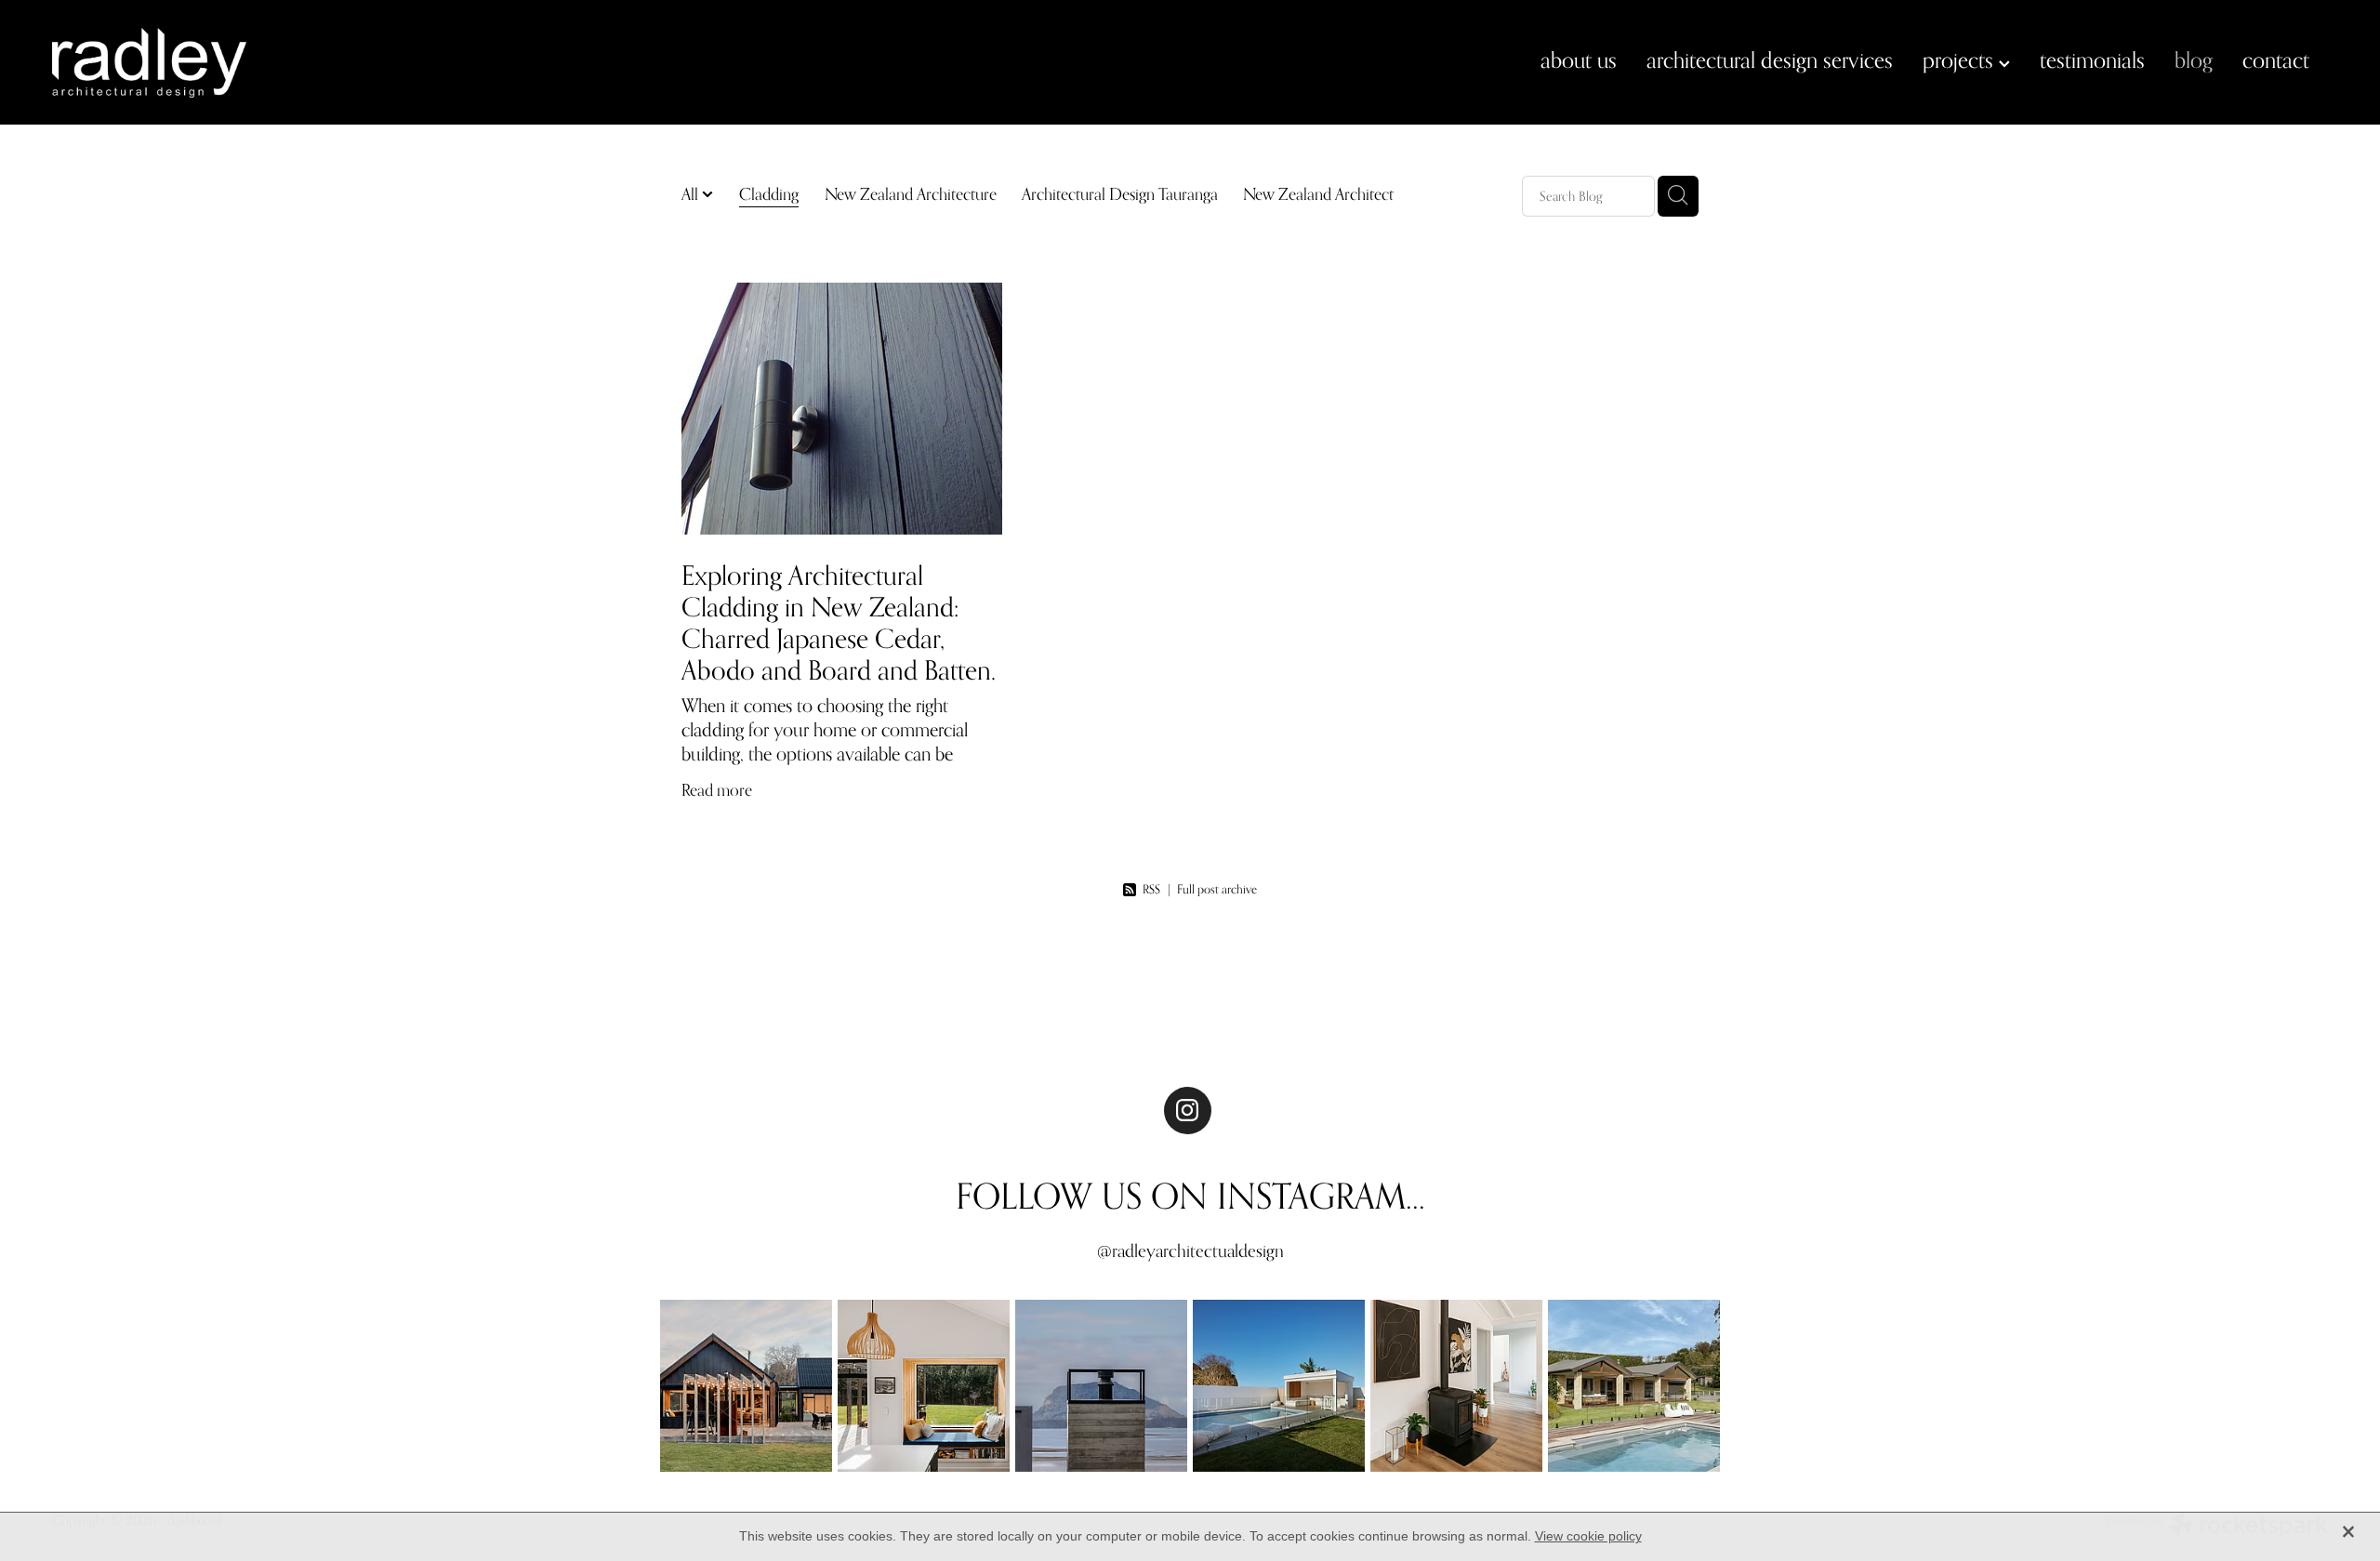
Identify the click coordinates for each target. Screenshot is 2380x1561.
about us (1579, 60)
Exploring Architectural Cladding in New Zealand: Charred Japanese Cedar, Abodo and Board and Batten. (839, 622)
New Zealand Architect (1318, 194)
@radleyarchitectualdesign (1190, 1250)
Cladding (769, 194)
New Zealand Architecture (911, 194)
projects (1961, 60)
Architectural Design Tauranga (1120, 194)
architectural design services (1770, 60)
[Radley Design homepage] (280, 63)
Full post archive (1217, 889)
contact (2276, 60)
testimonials (2092, 60)
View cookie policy (1588, 1536)
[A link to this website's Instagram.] (1188, 1111)
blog (2194, 60)
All (692, 194)
